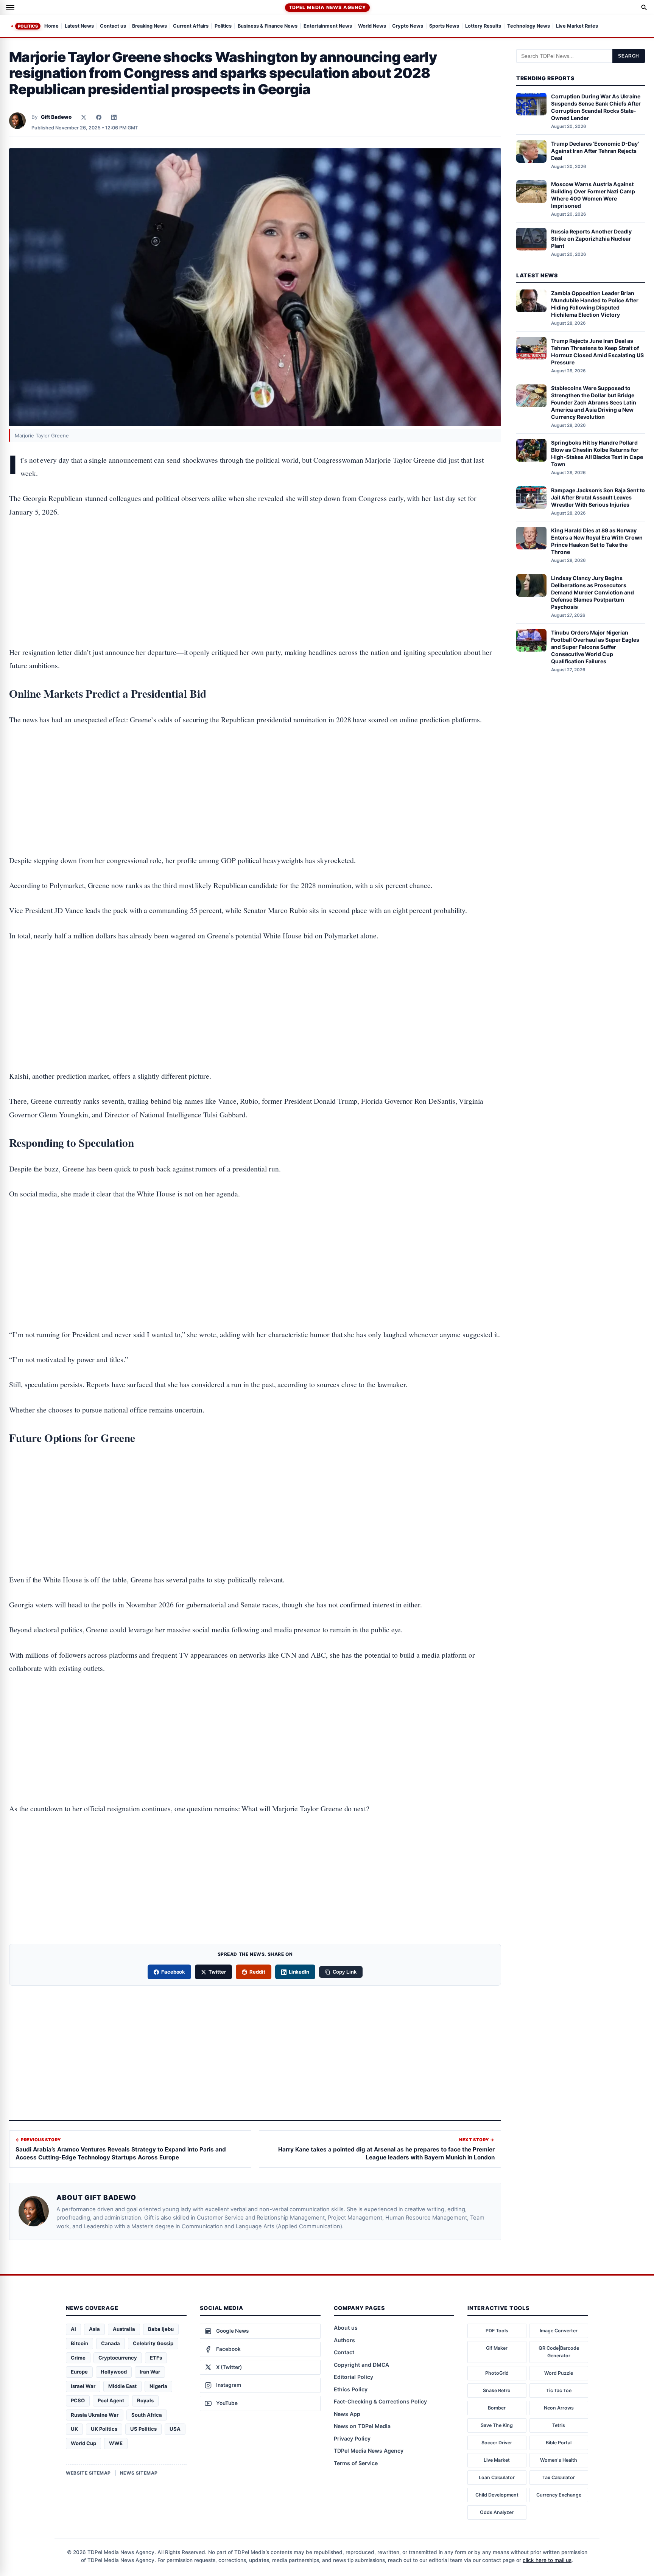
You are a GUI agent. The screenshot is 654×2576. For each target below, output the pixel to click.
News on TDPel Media (362, 2426)
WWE (116, 2443)
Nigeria (158, 2386)
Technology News (529, 26)
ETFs (156, 2358)
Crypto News (408, 26)
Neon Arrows (559, 2408)
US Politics (143, 2429)
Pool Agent (111, 2400)
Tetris (559, 2425)
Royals (145, 2400)
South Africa (147, 2415)
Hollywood (114, 2372)
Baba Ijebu (161, 2329)
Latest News (79, 26)
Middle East (122, 2386)
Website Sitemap (88, 2473)
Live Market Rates (577, 26)
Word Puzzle (559, 2373)
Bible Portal (559, 2443)
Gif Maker (497, 2348)
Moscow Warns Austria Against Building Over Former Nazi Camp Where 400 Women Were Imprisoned (593, 194)
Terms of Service (356, 2463)
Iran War (150, 2372)
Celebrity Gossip (153, 2343)
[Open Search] (644, 8)
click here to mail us (547, 2560)
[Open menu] (10, 8)
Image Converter (559, 2331)
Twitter (217, 1972)
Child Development (497, 2495)
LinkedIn (299, 1972)
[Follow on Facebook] (99, 117)
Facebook (173, 1972)
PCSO (78, 2400)
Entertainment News (328, 26)
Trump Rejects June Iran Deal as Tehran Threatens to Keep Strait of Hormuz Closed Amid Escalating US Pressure (597, 351)
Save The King (497, 2425)
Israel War (83, 2386)
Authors (344, 2340)
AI (73, 2329)
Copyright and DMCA (361, 2365)
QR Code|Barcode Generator (559, 2352)
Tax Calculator (559, 2477)
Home (51, 26)
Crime (78, 2358)
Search (629, 56)
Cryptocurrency (118, 2358)
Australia (124, 2329)
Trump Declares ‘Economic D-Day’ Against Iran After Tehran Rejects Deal (595, 151)
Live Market (497, 2460)
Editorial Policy (353, 2377)
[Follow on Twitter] (84, 117)
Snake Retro (497, 2390)
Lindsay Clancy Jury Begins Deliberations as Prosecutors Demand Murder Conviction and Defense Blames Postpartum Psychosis (592, 592)
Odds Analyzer (497, 2512)
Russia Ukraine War (95, 2415)
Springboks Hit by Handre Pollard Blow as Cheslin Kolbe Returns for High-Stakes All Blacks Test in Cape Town (597, 453)
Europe (79, 2372)
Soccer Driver (497, 2443)
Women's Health (559, 2460)
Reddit (257, 1972)
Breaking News (149, 26)
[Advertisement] (255, 558)
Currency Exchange (559, 2495)
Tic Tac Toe (559, 2390)
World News (372, 26)
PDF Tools (497, 2331)
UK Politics (104, 2429)
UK (74, 2429)
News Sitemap (139, 2473)
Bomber (497, 2408)
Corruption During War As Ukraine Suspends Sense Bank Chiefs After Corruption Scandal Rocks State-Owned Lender (596, 107)
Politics (28, 26)
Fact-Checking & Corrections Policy (380, 2401)
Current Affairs (191, 26)
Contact (344, 2352)
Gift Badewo (56, 117)
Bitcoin (79, 2343)
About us (346, 2328)
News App (347, 2414)
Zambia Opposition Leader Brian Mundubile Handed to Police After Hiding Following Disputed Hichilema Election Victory (595, 304)
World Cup (83, 2443)
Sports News (444, 26)
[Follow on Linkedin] (114, 117)
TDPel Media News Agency (327, 7)
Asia (94, 2329)
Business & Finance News (268, 26)
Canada (111, 2343)
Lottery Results (483, 26)
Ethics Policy (351, 2389)
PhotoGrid (497, 2373)
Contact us (113, 26)
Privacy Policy (352, 2438)
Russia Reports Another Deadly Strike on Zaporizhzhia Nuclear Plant (591, 239)
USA (175, 2429)
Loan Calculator (497, 2477)
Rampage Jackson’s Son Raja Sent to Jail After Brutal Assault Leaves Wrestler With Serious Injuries (598, 497)
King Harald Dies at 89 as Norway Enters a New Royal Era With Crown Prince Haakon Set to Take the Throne (597, 541)
